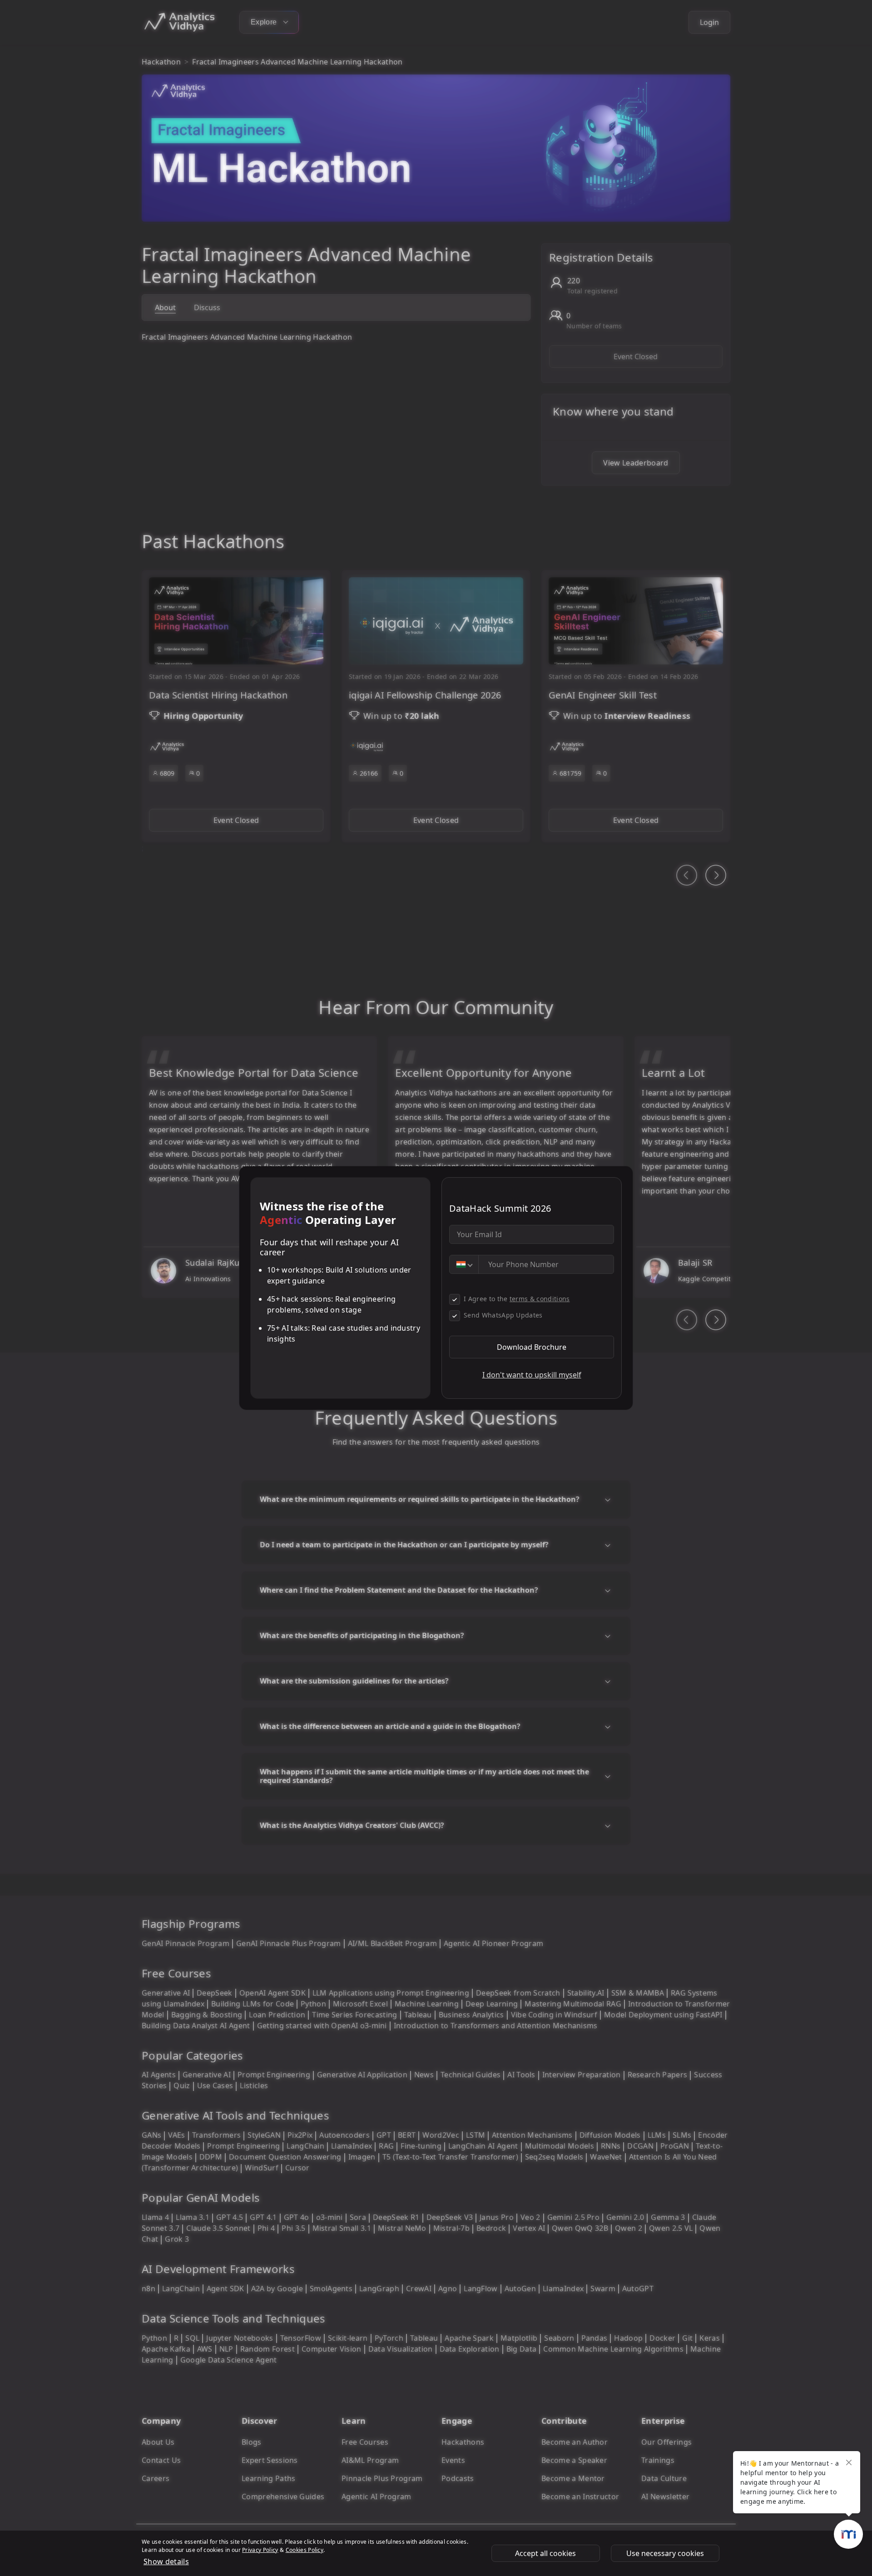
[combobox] (464, 1264)
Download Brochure (532, 1347)
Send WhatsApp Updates (503, 1315)
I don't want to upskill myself (532, 1375)
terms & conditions (540, 1299)
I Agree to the (517, 1299)
